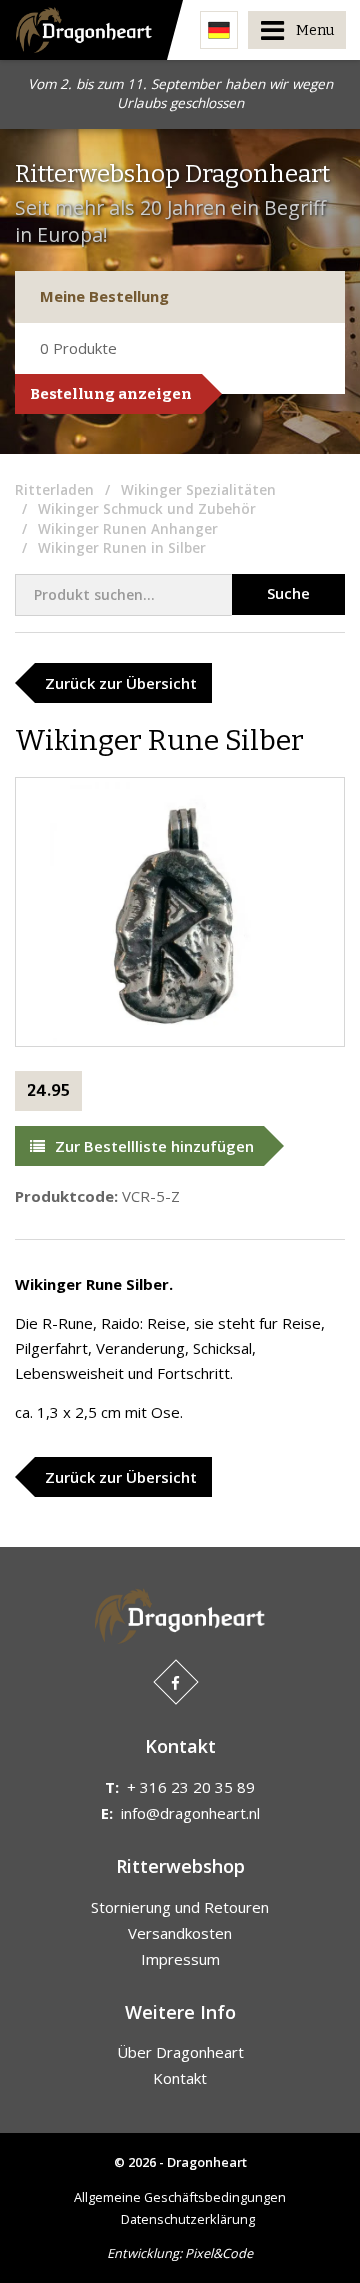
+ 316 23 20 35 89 (191, 1787)
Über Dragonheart (180, 2052)
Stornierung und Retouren (180, 1907)
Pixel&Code (219, 2253)
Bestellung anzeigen (111, 394)
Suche (288, 593)
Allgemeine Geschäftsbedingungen (180, 2197)
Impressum (180, 1959)
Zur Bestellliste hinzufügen (154, 1146)
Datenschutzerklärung (188, 2219)
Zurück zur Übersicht (121, 683)
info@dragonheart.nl (190, 1813)
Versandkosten (180, 1933)
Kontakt (180, 2078)
